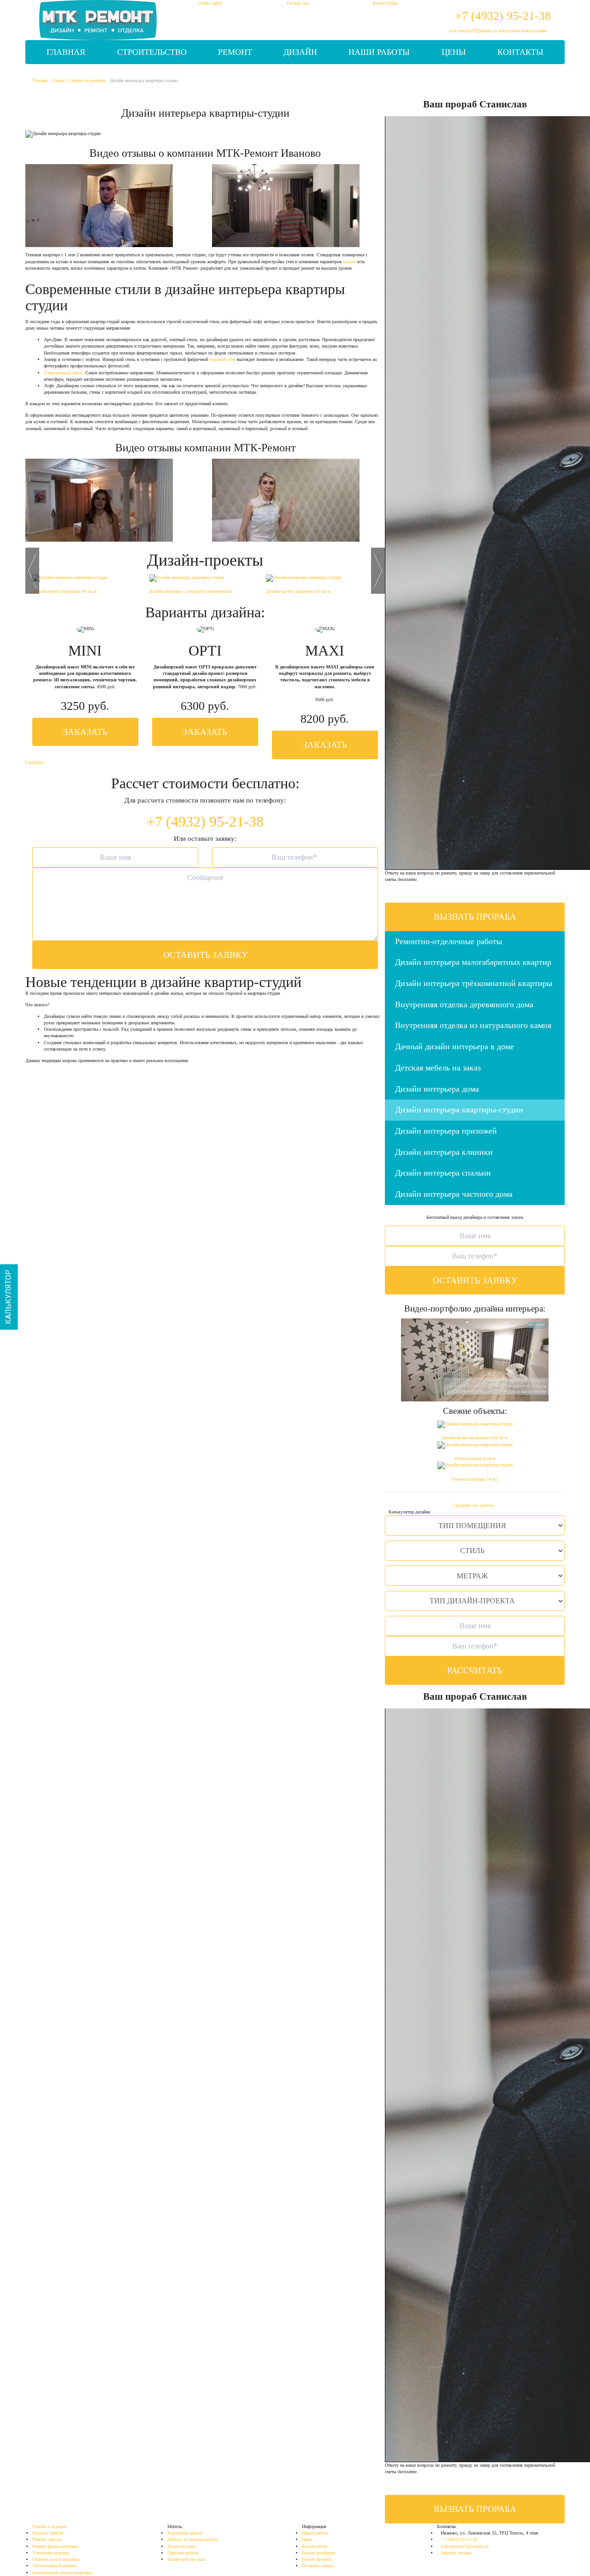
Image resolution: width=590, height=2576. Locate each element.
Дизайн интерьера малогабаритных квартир (473, 962)
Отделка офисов (48, 2533)
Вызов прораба (317, 2559)
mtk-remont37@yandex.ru (473, 31)
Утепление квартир (50, 2553)
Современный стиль (63, 373)
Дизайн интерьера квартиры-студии (459, 1110)
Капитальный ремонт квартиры (62, 2573)
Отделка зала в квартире (56, 2559)
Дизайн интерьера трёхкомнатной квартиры (474, 983)
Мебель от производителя (192, 2539)
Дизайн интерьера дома (437, 1089)
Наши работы (379, 52)
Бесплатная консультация (523, 31)
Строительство (152, 52)
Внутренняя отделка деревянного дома (464, 1004)
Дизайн (300, 52)
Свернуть (35, 762)
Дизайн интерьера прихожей (446, 1131)
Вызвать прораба (475, 917)
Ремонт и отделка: (50, 2526)
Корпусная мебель (185, 2533)
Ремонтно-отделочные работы (448, 941)
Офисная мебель (183, 2553)
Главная (66, 52)
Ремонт (235, 52)
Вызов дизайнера (319, 2553)
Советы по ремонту (87, 80)
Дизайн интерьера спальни (443, 1173)
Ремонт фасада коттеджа (55, 2546)
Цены (454, 52)
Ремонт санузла (47, 2539)
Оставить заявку (205, 955)
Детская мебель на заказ (438, 1068)
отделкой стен (222, 359)
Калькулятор (315, 2546)
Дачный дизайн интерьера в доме (454, 1046)
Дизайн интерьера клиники (444, 1152)
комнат (349, 262)
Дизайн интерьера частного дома (454, 1194)
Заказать (85, 732)
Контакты (520, 52)
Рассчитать (475, 1670)
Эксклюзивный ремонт (54, 2566)
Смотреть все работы (473, 1505)
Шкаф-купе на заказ (186, 2559)
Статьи (58, 80)
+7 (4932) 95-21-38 (503, 16)
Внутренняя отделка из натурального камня (473, 1025)
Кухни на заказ (182, 2546)
